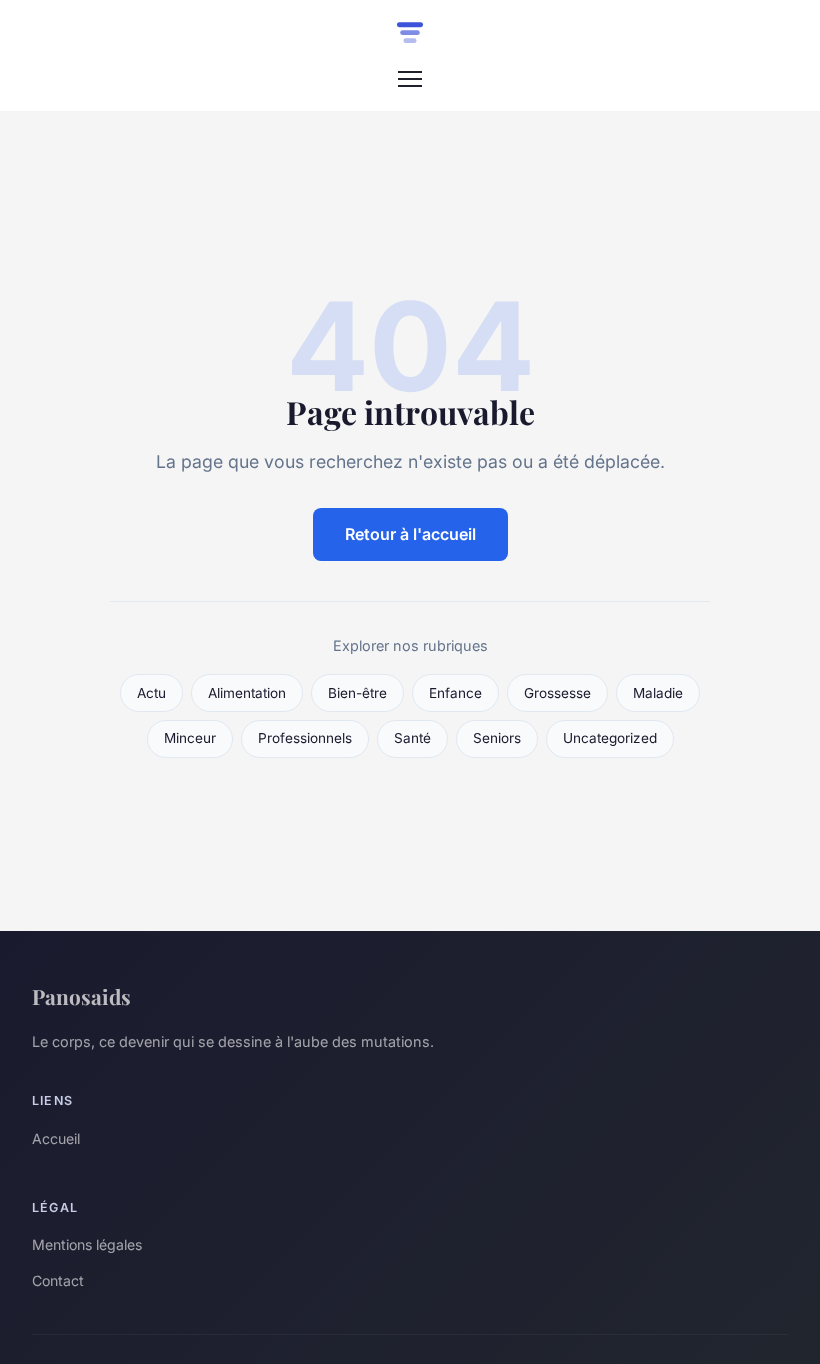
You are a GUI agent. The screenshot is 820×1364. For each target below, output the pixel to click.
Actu (151, 693)
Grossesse (557, 693)
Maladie (658, 693)
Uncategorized (610, 738)
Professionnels (305, 738)
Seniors (497, 738)
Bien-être (357, 693)
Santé (412, 738)
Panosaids (81, 996)
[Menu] (410, 79)
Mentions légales (87, 1244)
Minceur (190, 738)
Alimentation (247, 693)
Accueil (56, 1138)
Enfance (455, 693)
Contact (58, 1280)
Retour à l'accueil (410, 534)
